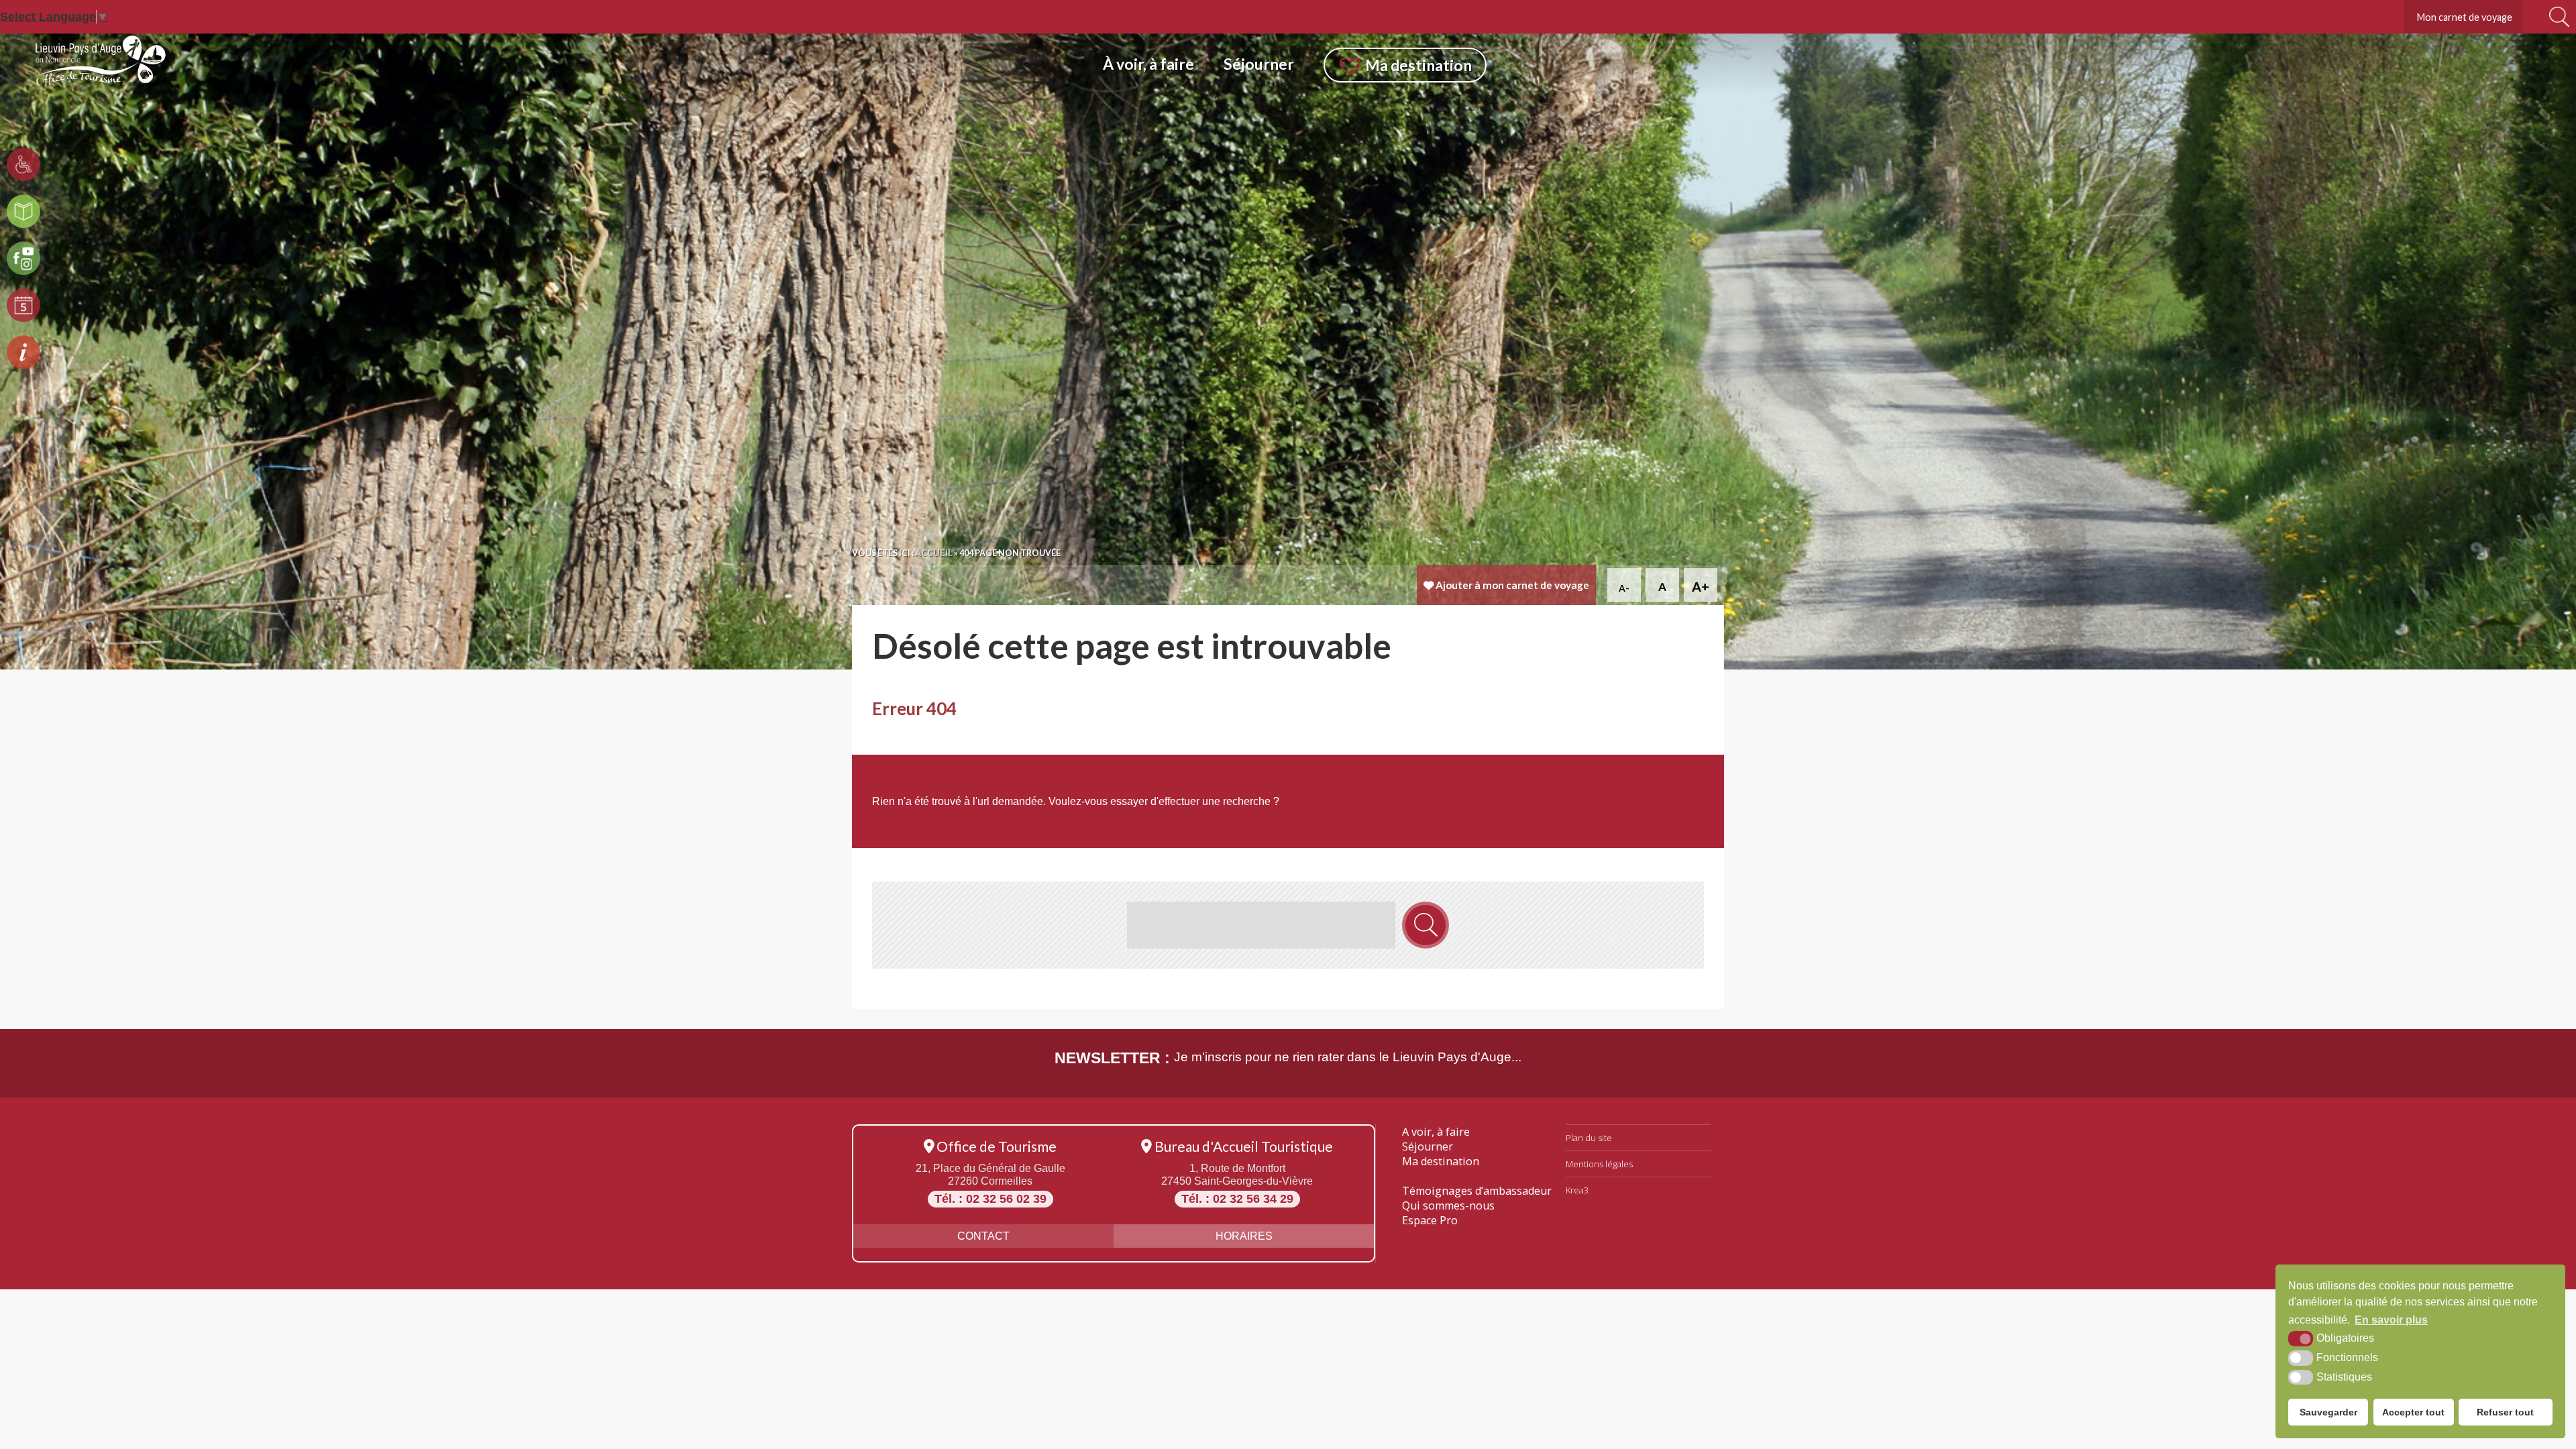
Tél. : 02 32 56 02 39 (990, 1199)
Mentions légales (1599, 1164)
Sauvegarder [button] (2328, 1412)
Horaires (1244, 1236)
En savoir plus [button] (2391, 1320)
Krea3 (1577, 1190)
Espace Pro (1430, 1220)
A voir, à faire (1436, 1132)
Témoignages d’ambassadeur (1477, 1191)
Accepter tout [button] (2413, 1412)
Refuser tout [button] (2505, 1412)
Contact (983, 1236)
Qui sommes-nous (1448, 1205)
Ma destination (1441, 1161)
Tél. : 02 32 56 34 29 (1237, 1199)
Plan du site (1589, 1138)
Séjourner (1428, 1146)
